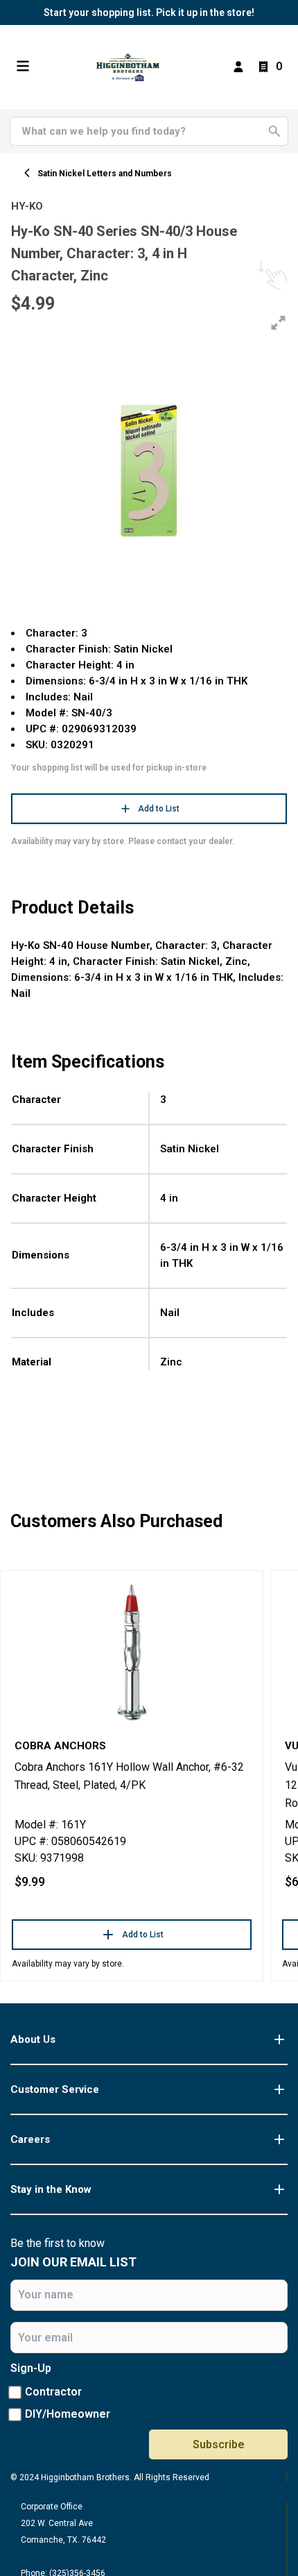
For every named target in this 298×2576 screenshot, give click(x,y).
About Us (33, 2039)
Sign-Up (31, 2368)
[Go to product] (132, 1651)
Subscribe (219, 2444)
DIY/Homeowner (68, 2414)
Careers (30, 2139)
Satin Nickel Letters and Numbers (105, 174)
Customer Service (55, 2089)
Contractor (53, 2392)
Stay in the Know (51, 2189)
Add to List (159, 809)
